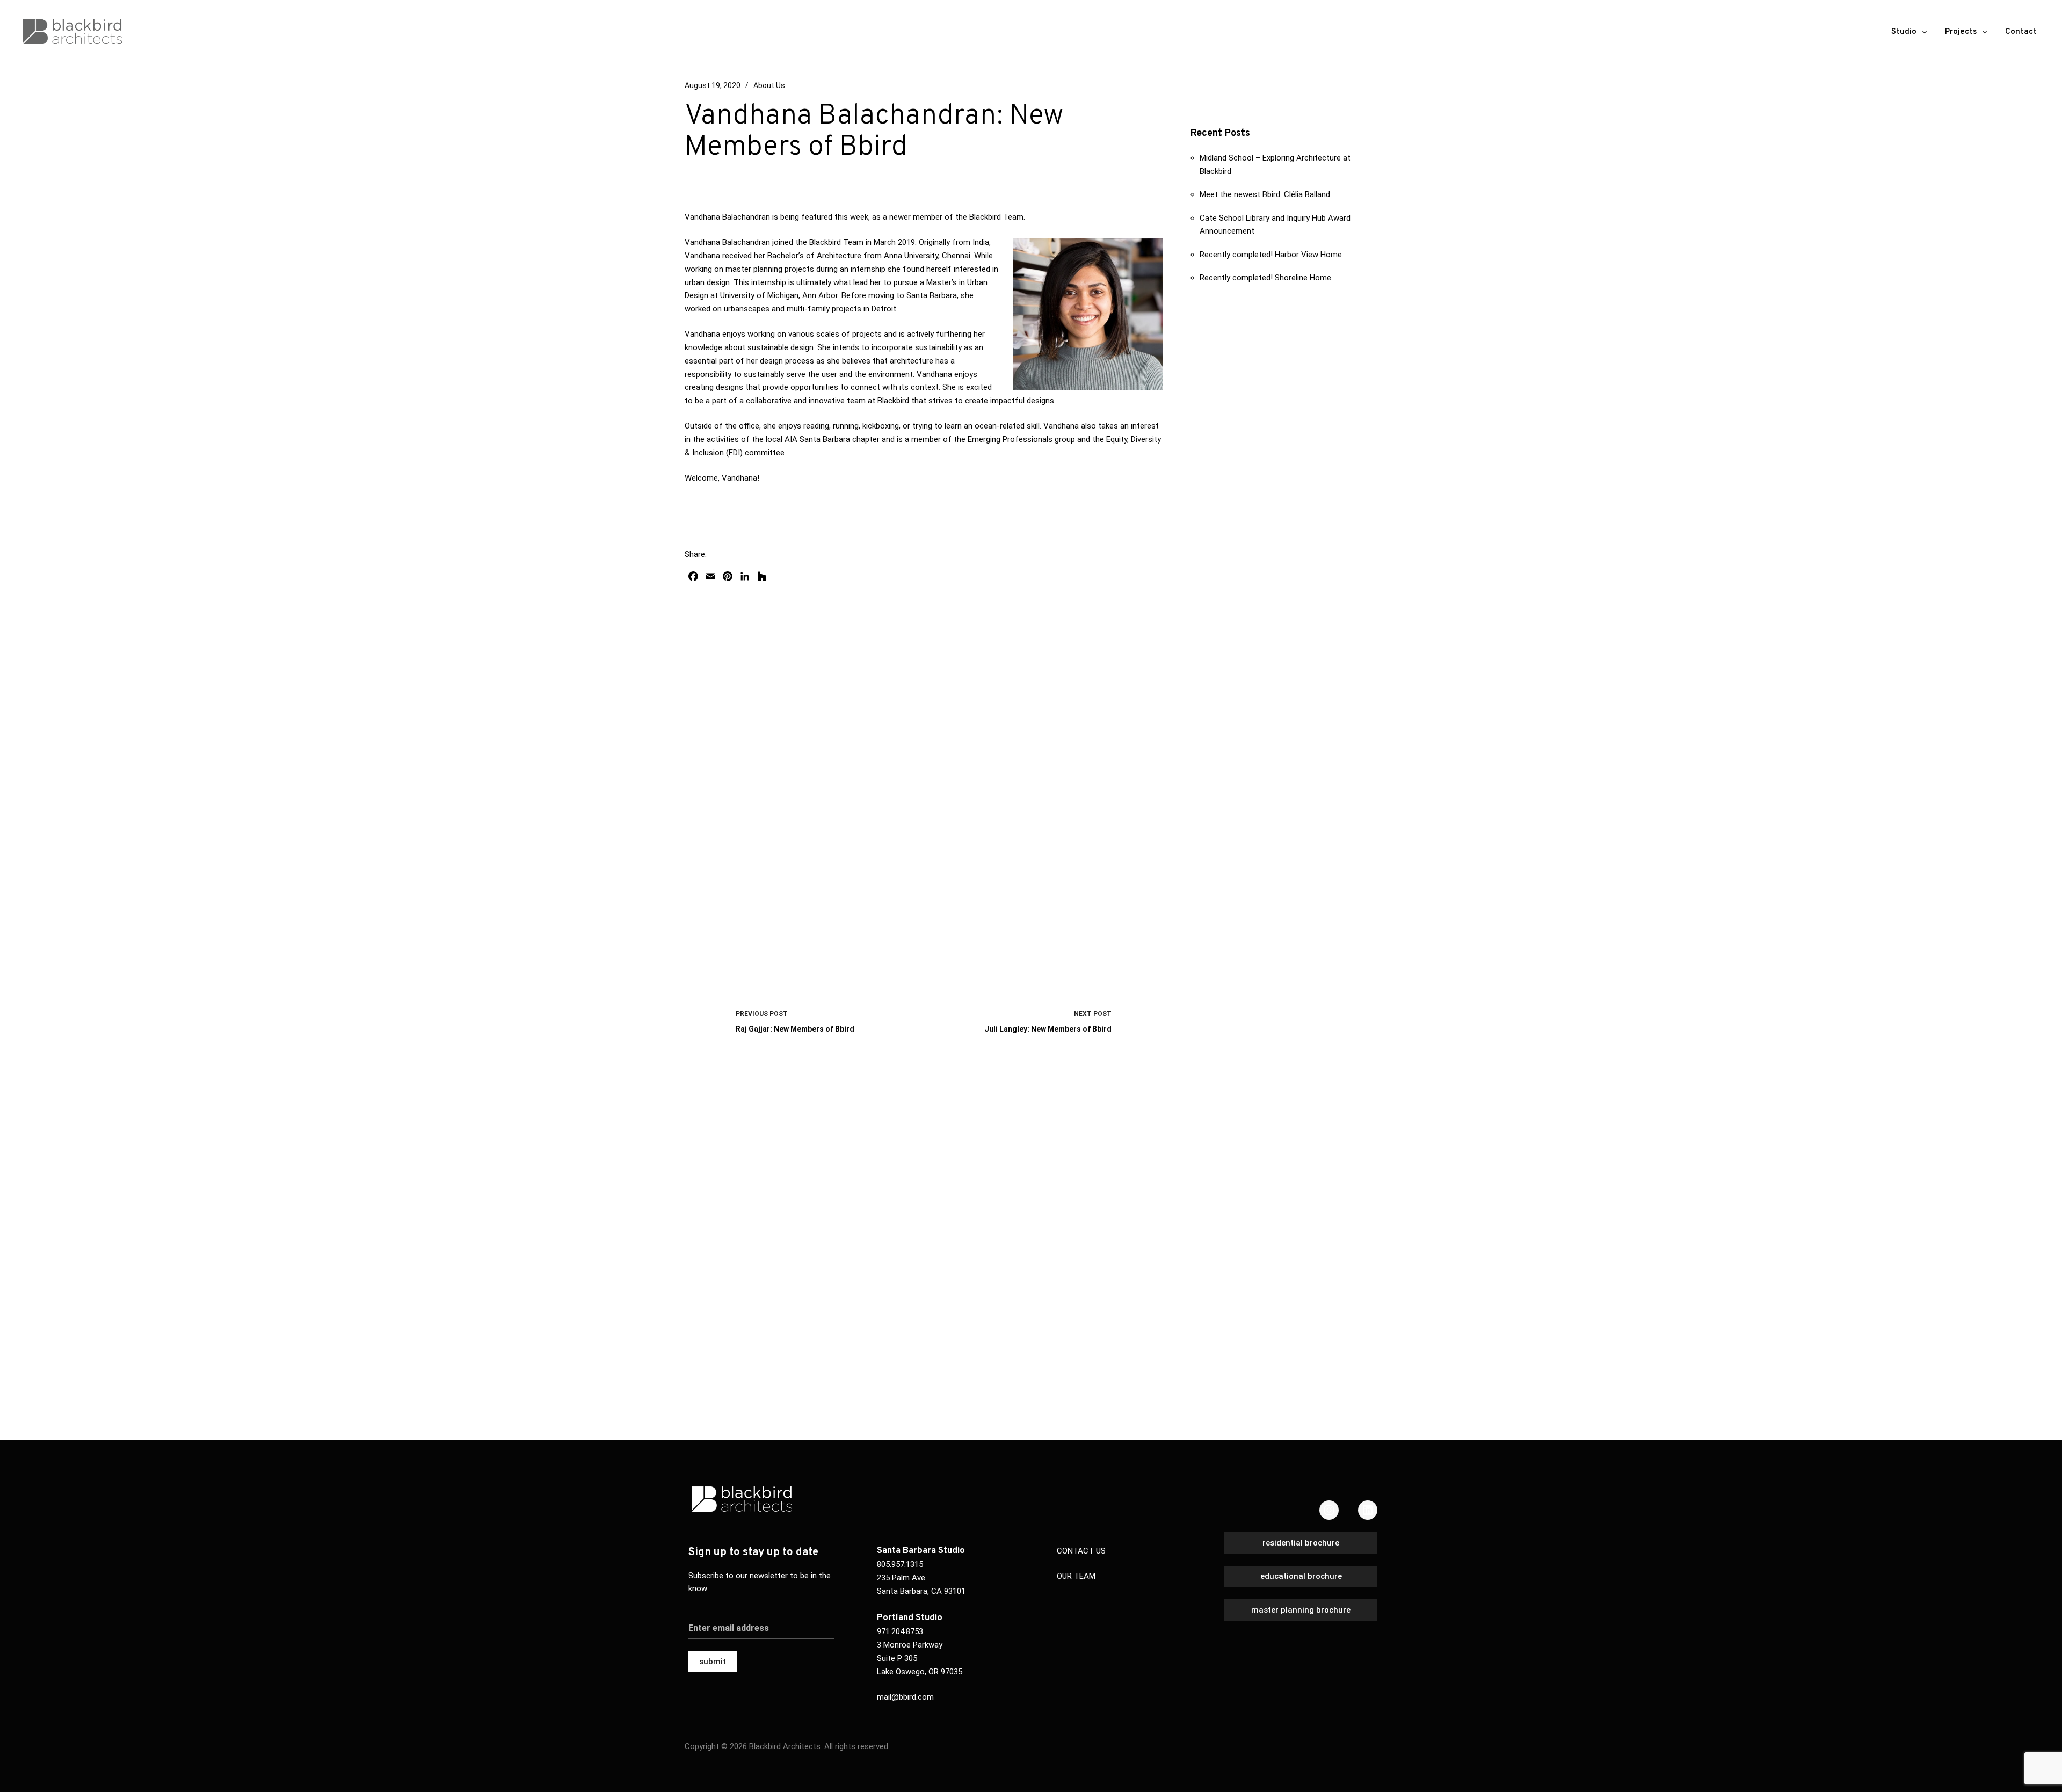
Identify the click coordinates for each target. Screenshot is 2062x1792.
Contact (2021, 32)
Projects (1961, 32)
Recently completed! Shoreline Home (1265, 278)
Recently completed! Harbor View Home (1271, 255)
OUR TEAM (1076, 1576)
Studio (1904, 32)
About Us (769, 85)
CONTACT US (1081, 1551)
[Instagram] (1329, 1510)
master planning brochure (1301, 1610)
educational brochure (1301, 1576)
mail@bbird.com (905, 1697)
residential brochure (1301, 1543)
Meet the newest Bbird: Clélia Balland (1265, 194)
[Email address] (761, 1621)
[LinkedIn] (1368, 1510)
